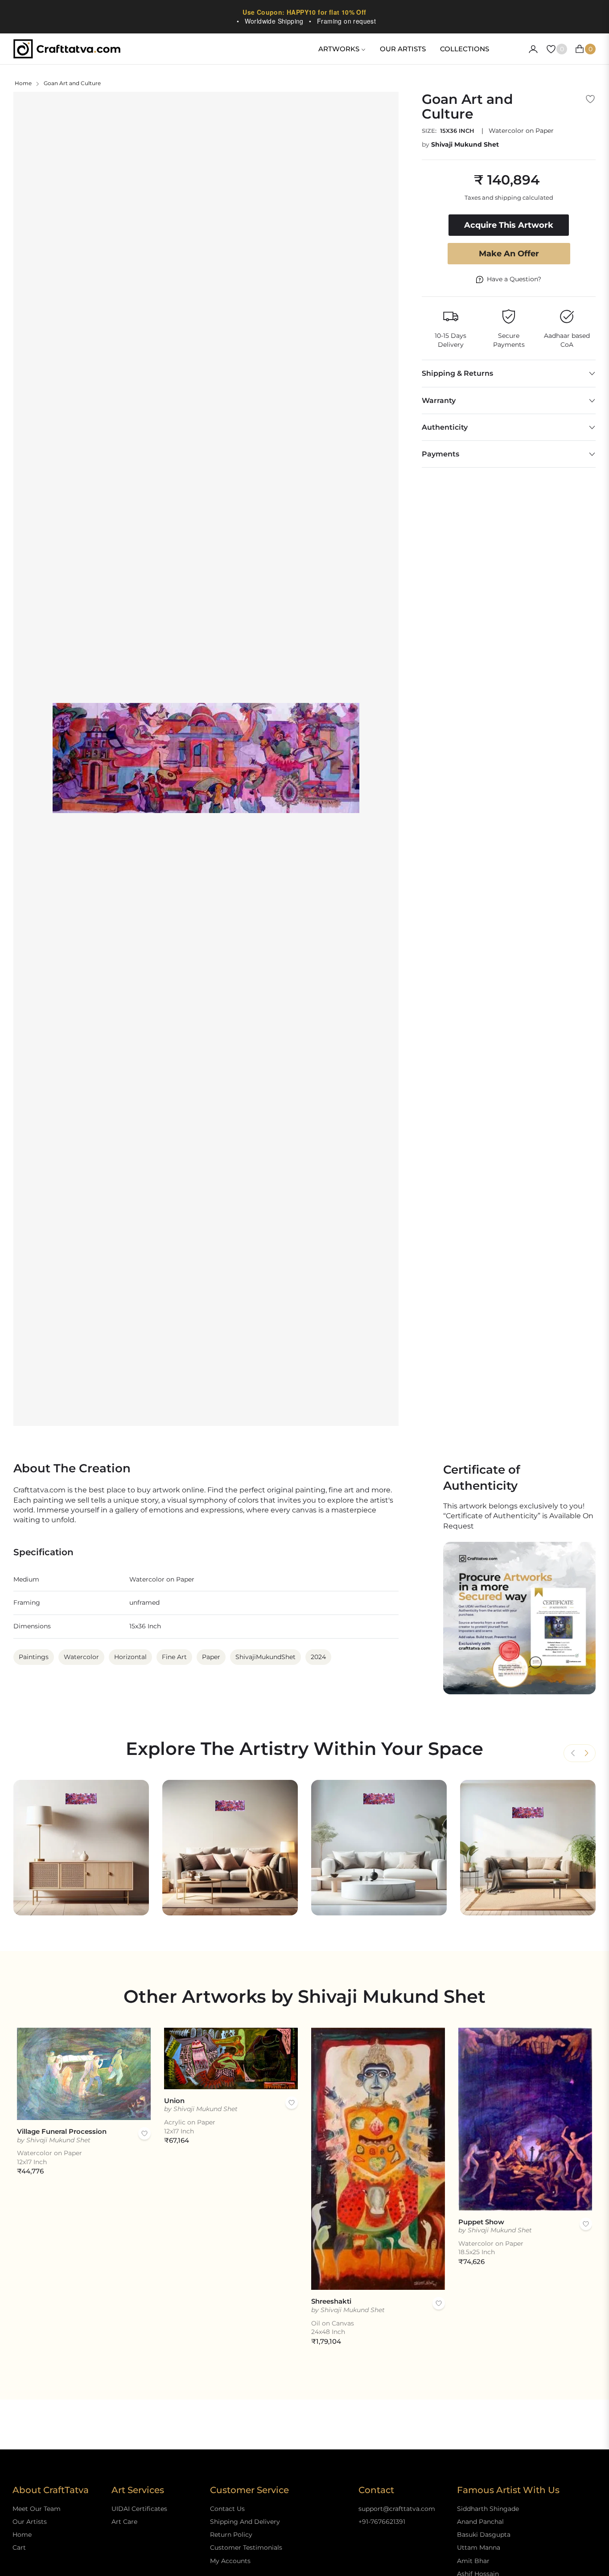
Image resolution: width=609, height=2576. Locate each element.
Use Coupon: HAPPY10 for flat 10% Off (304, 12)
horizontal (130, 1657)
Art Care (124, 2522)
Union (174, 2101)
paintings (34, 1657)
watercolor (81, 1657)
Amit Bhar (473, 2561)
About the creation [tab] (72, 1469)
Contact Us (227, 2509)
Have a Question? (514, 279)
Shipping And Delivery (245, 2522)
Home (23, 83)
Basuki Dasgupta (484, 2535)
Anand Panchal (480, 2522)
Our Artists (30, 2522)
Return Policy (231, 2535)
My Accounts (230, 2561)
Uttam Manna (479, 2547)
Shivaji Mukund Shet (465, 144)
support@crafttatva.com (397, 2509)
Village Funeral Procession (62, 2131)
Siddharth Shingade (488, 2509)
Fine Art (174, 1657)
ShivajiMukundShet (265, 1657)
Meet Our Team (37, 2509)
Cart (19, 2547)
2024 (318, 1657)
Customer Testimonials (246, 2547)
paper (211, 1657)
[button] (586, 1753)
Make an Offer (509, 254)
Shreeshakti (331, 2301)
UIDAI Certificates (139, 2509)
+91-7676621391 (382, 2522)
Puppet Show (481, 2222)
